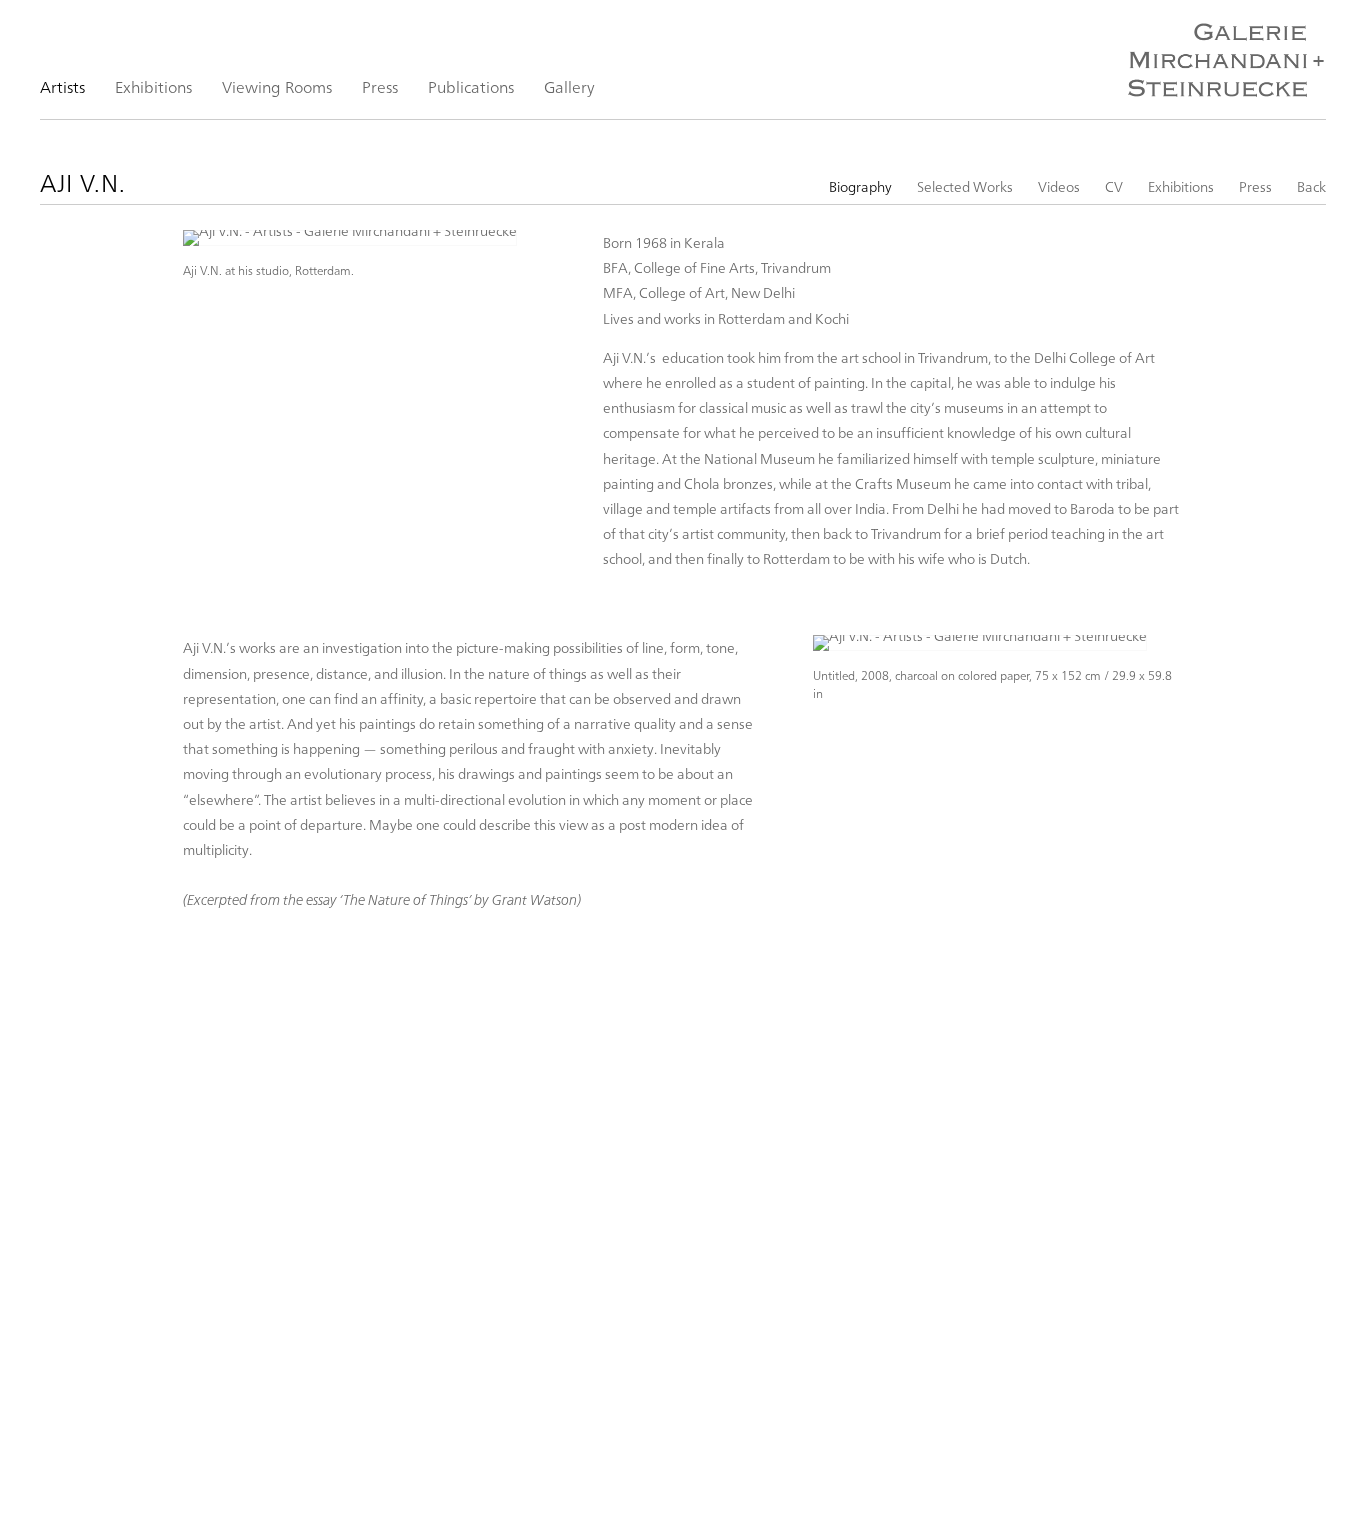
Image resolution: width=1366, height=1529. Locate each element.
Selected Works (965, 186)
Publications (471, 86)
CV (1114, 186)
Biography (860, 186)
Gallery (569, 86)
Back (1311, 186)
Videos (1059, 186)
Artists (62, 86)
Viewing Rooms (277, 86)
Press (380, 86)
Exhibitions (153, 86)
